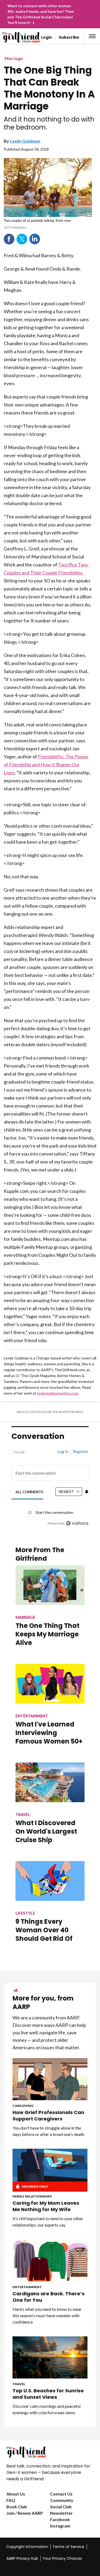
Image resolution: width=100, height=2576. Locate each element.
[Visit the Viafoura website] (77, 1523)
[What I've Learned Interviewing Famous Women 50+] (50, 1684)
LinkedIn (35, 239)
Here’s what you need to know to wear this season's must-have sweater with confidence (47, 2315)
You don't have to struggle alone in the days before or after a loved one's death (48, 2131)
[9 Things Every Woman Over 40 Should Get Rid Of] (50, 1881)
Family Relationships (32, 2196)
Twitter (22, 239)
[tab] (29, 1492)
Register (81, 1451)
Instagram (60, 2526)
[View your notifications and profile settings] (87, 1492)
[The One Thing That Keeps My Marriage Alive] (50, 1585)
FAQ (11, 2500)
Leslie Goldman (25, 141)
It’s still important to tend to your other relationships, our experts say (48, 2222)
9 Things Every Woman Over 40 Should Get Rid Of (44, 1930)
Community (62, 2500)
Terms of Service (68, 2547)
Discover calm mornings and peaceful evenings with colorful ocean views (47, 2409)
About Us (16, 2494)
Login (47, 37)
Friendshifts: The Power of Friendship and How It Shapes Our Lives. (46, 764)
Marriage (14, 58)
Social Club (61, 2507)
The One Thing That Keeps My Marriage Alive (47, 1634)
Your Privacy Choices (62, 2558)
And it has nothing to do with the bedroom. (49, 123)
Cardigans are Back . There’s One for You (49, 2297)
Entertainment (27, 2287)
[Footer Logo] (50, 2452)
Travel (19, 2384)
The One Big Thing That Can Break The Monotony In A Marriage (49, 88)
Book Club (17, 2507)
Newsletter (61, 2513)
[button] (92, 36)
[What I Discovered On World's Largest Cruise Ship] (50, 1782)
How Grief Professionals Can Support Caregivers (48, 2116)
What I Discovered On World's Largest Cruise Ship (46, 1831)
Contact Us (61, 2494)
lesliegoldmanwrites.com (58, 1393)
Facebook (9, 239)
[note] (48, 224)
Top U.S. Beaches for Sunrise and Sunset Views (48, 2394)
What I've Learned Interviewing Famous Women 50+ (49, 1733)
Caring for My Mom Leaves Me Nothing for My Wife (46, 2206)
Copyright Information (27, 2547)
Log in (63, 1451)
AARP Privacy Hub (22, 2558)
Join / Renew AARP (25, 2513)
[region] (50, 1485)
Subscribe (69, 37)
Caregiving (23, 2106)
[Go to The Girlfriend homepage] (12, 37)
